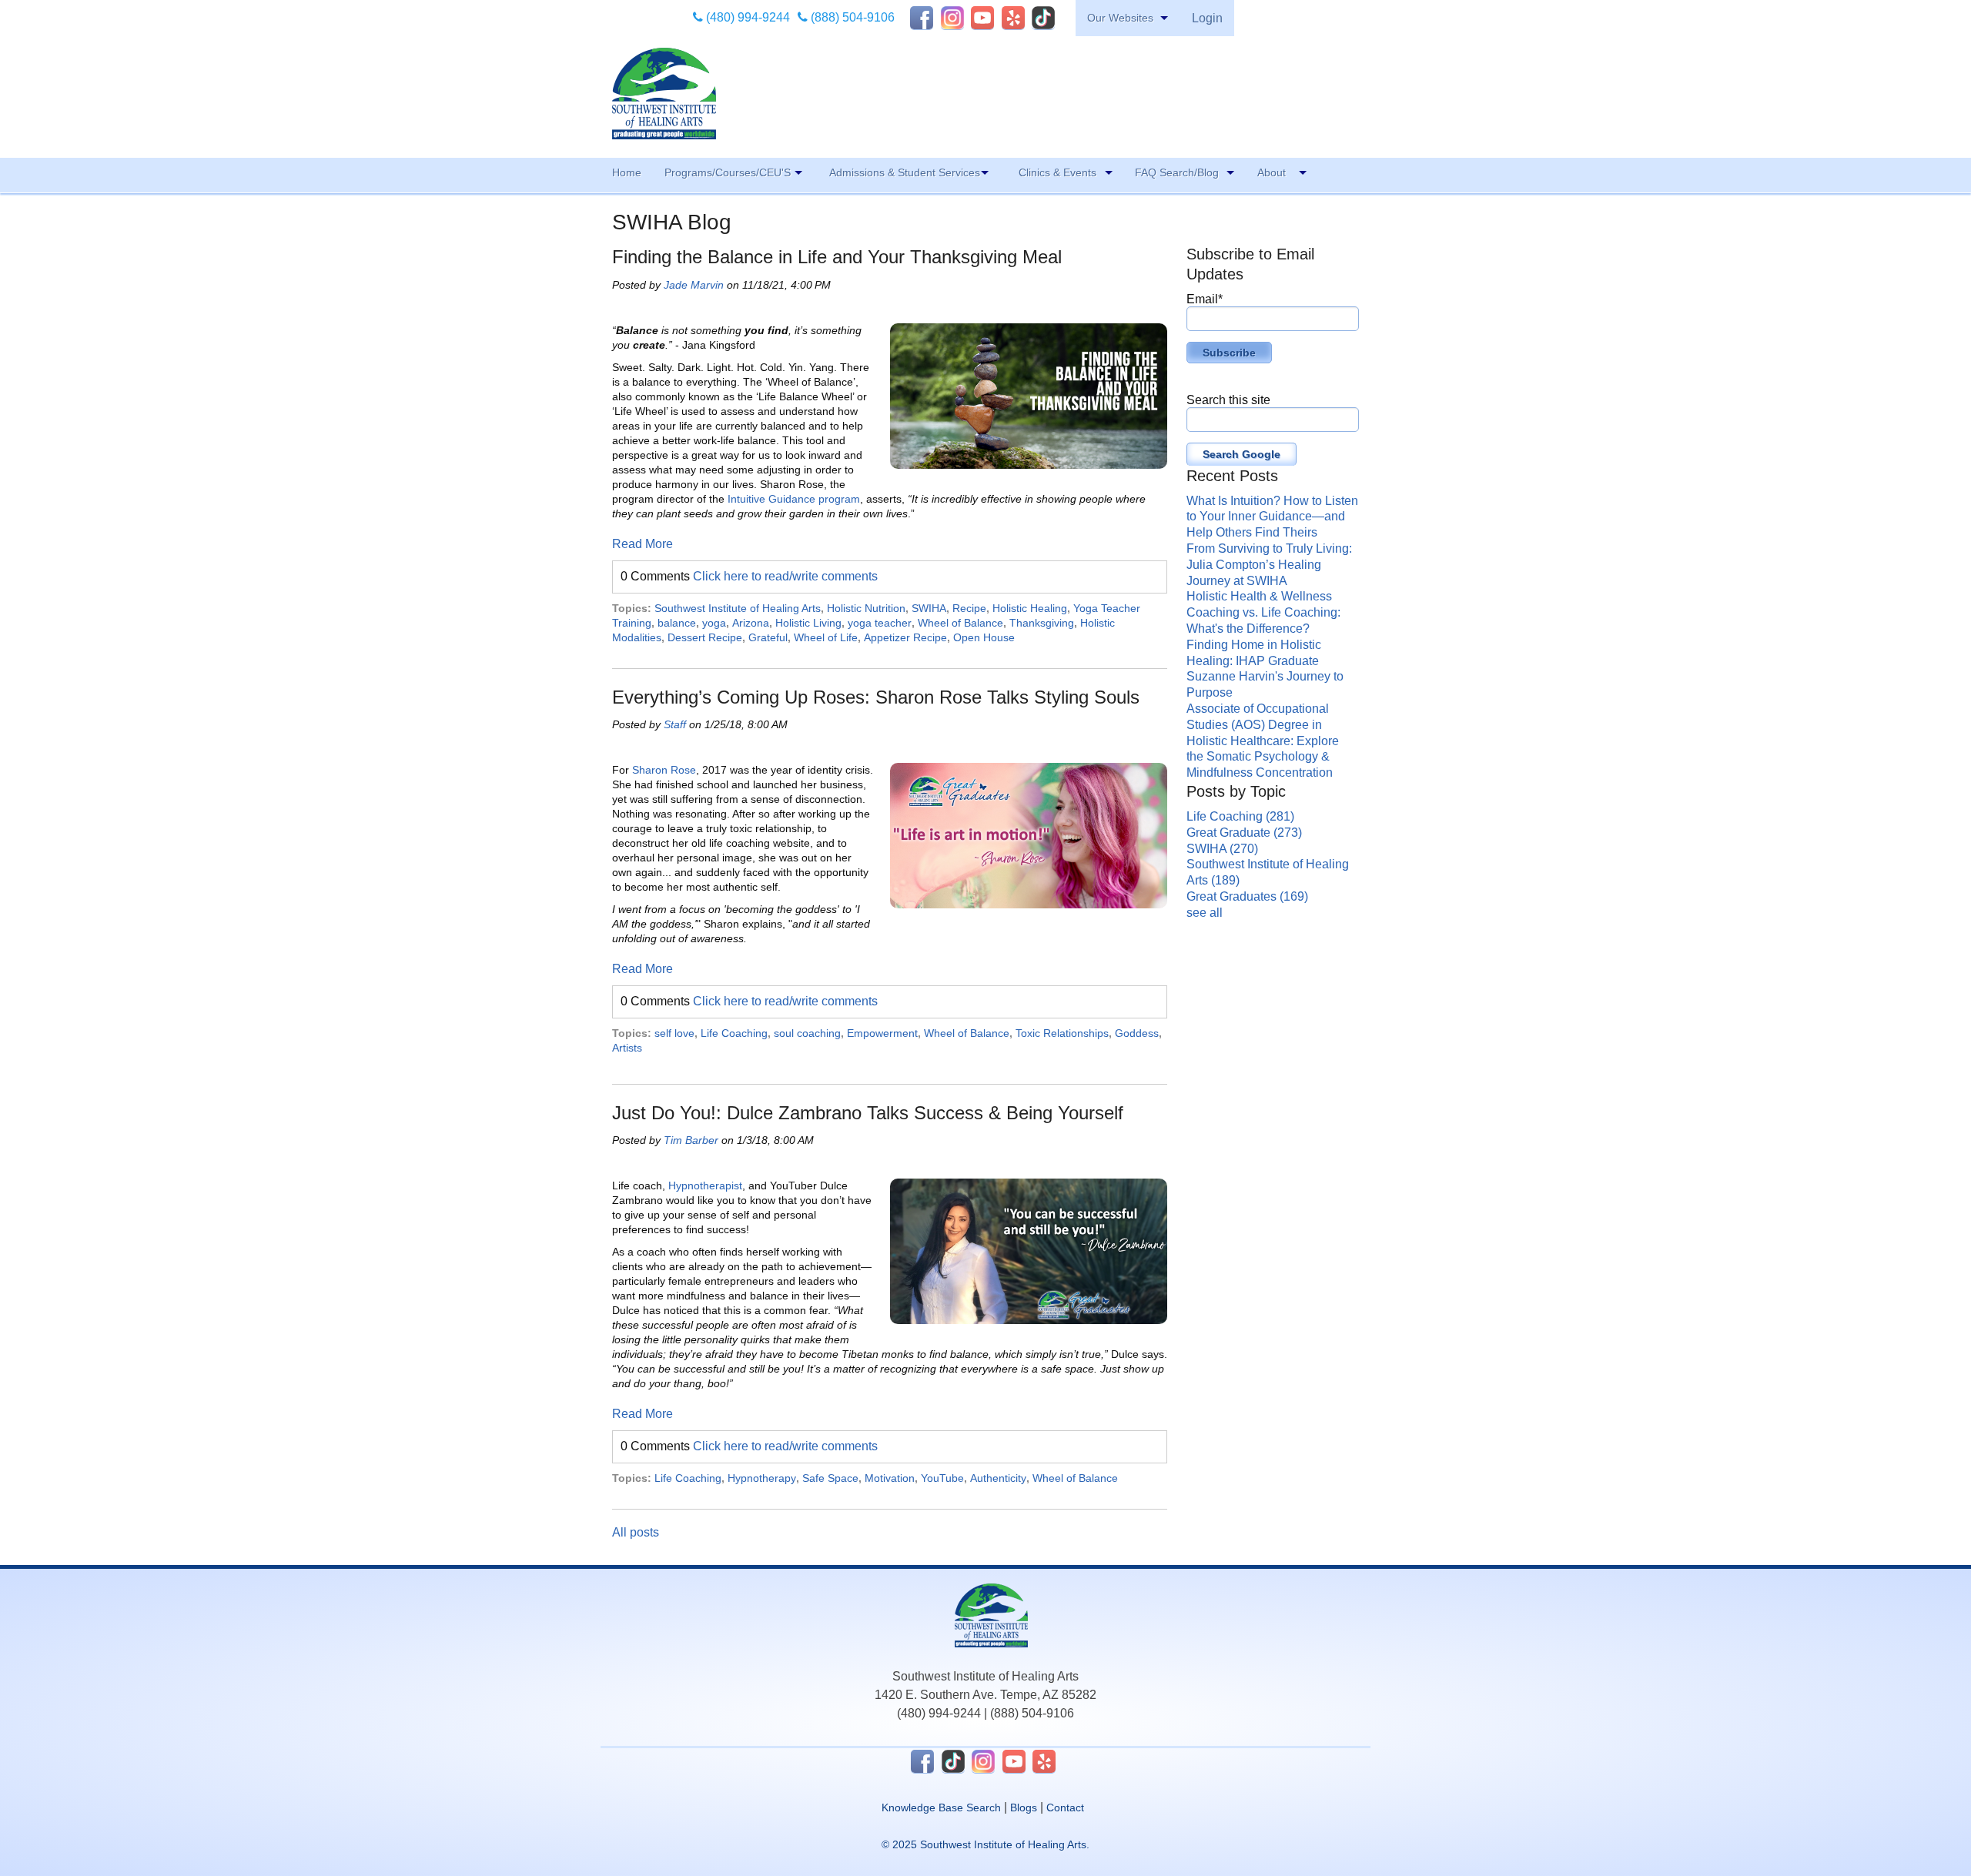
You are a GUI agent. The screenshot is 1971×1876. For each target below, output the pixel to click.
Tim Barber (691, 1140)
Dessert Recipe (705, 637)
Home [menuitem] (627, 172)
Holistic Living (808, 623)
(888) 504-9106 (851, 17)
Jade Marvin (694, 285)
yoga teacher (880, 623)
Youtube (982, 18)
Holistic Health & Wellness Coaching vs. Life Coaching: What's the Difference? (1263, 612)
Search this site (1228, 400)
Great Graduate (1244, 833)
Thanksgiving (1042, 623)
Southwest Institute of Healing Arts (738, 608)
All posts (636, 1532)
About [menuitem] (1272, 172)
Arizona (751, 623)
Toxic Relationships (1062, 1033)
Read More (642, 544)
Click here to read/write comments (785, 576)
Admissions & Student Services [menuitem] (905, 172)
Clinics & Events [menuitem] (1057, 172)
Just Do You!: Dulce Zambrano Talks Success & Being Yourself (868, 1113)
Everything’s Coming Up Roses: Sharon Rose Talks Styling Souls (876, 697)
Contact (1065, 1807)
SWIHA (929, 608)
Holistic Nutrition (866, 608)
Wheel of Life (826, 637)
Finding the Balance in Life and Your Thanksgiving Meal (837, 257)
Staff (675, 724)
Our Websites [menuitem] (1120, 18)
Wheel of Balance (960, 623)
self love (674, 1033)
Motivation (890, 1478)
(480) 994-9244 (746, 17)
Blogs (1024, 1807)
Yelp (1013, 18)
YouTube (942, 1478)
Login (1207, 18)
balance (677, 623)
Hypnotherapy (762, 1478)
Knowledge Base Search (941, 1807)
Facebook (922, 18)
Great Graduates (1247, 896)
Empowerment (882, 1033)
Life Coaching (734, 1033)
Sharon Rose (664, 770)
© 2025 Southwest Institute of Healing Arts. (985, 1844)
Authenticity (998, 1478)
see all (1205, 913)
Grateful (768, 637)
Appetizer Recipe (905, 637)
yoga (714, 623)
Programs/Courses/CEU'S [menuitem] (728, 172)
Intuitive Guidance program (794, 499)
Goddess (1137, 1033)
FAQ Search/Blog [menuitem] (1177, 172)
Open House (984, 637)
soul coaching (807, 1033)
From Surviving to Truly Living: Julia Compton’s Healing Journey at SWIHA (1269, 565)
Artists (627, 1048)
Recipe (969, 608)
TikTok (1043, 18)
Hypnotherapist (705, 1185)
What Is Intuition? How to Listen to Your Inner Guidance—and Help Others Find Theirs (1272, 517)
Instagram (952, 18)
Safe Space (830, 1478)
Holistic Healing (1030, 608)
